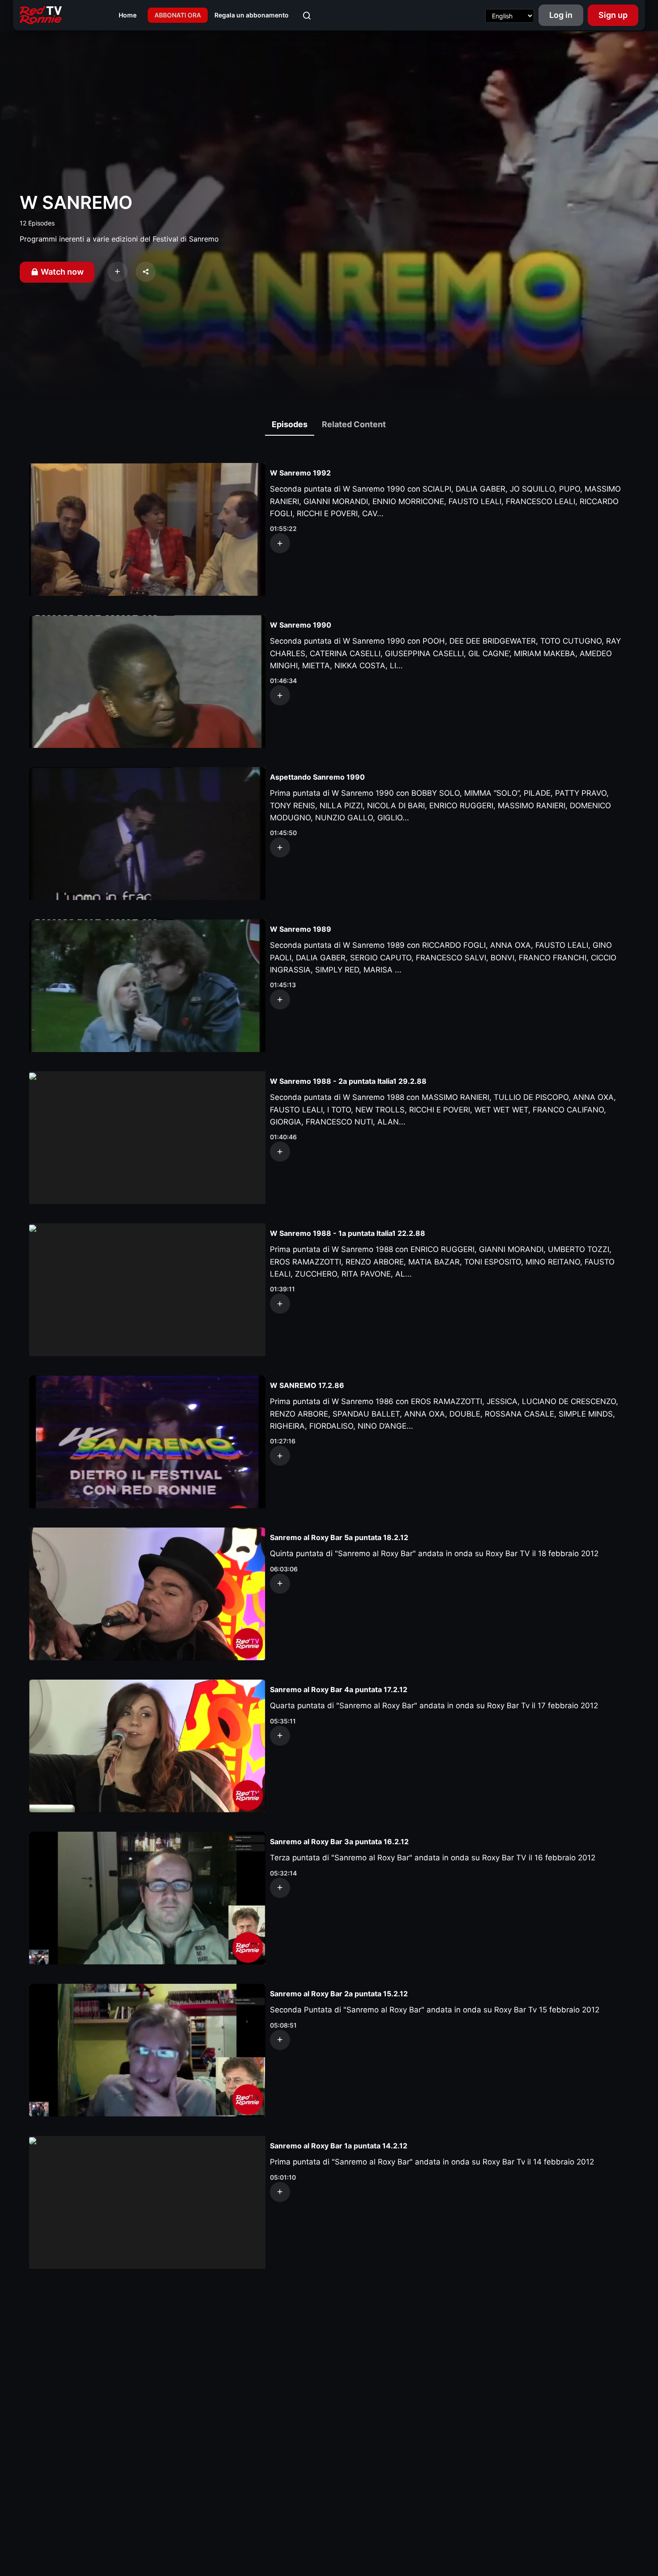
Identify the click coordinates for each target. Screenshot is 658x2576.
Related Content (354, 424)
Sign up (613, 15)
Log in (561, 15)
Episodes (290, 424)
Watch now (61, 272)
